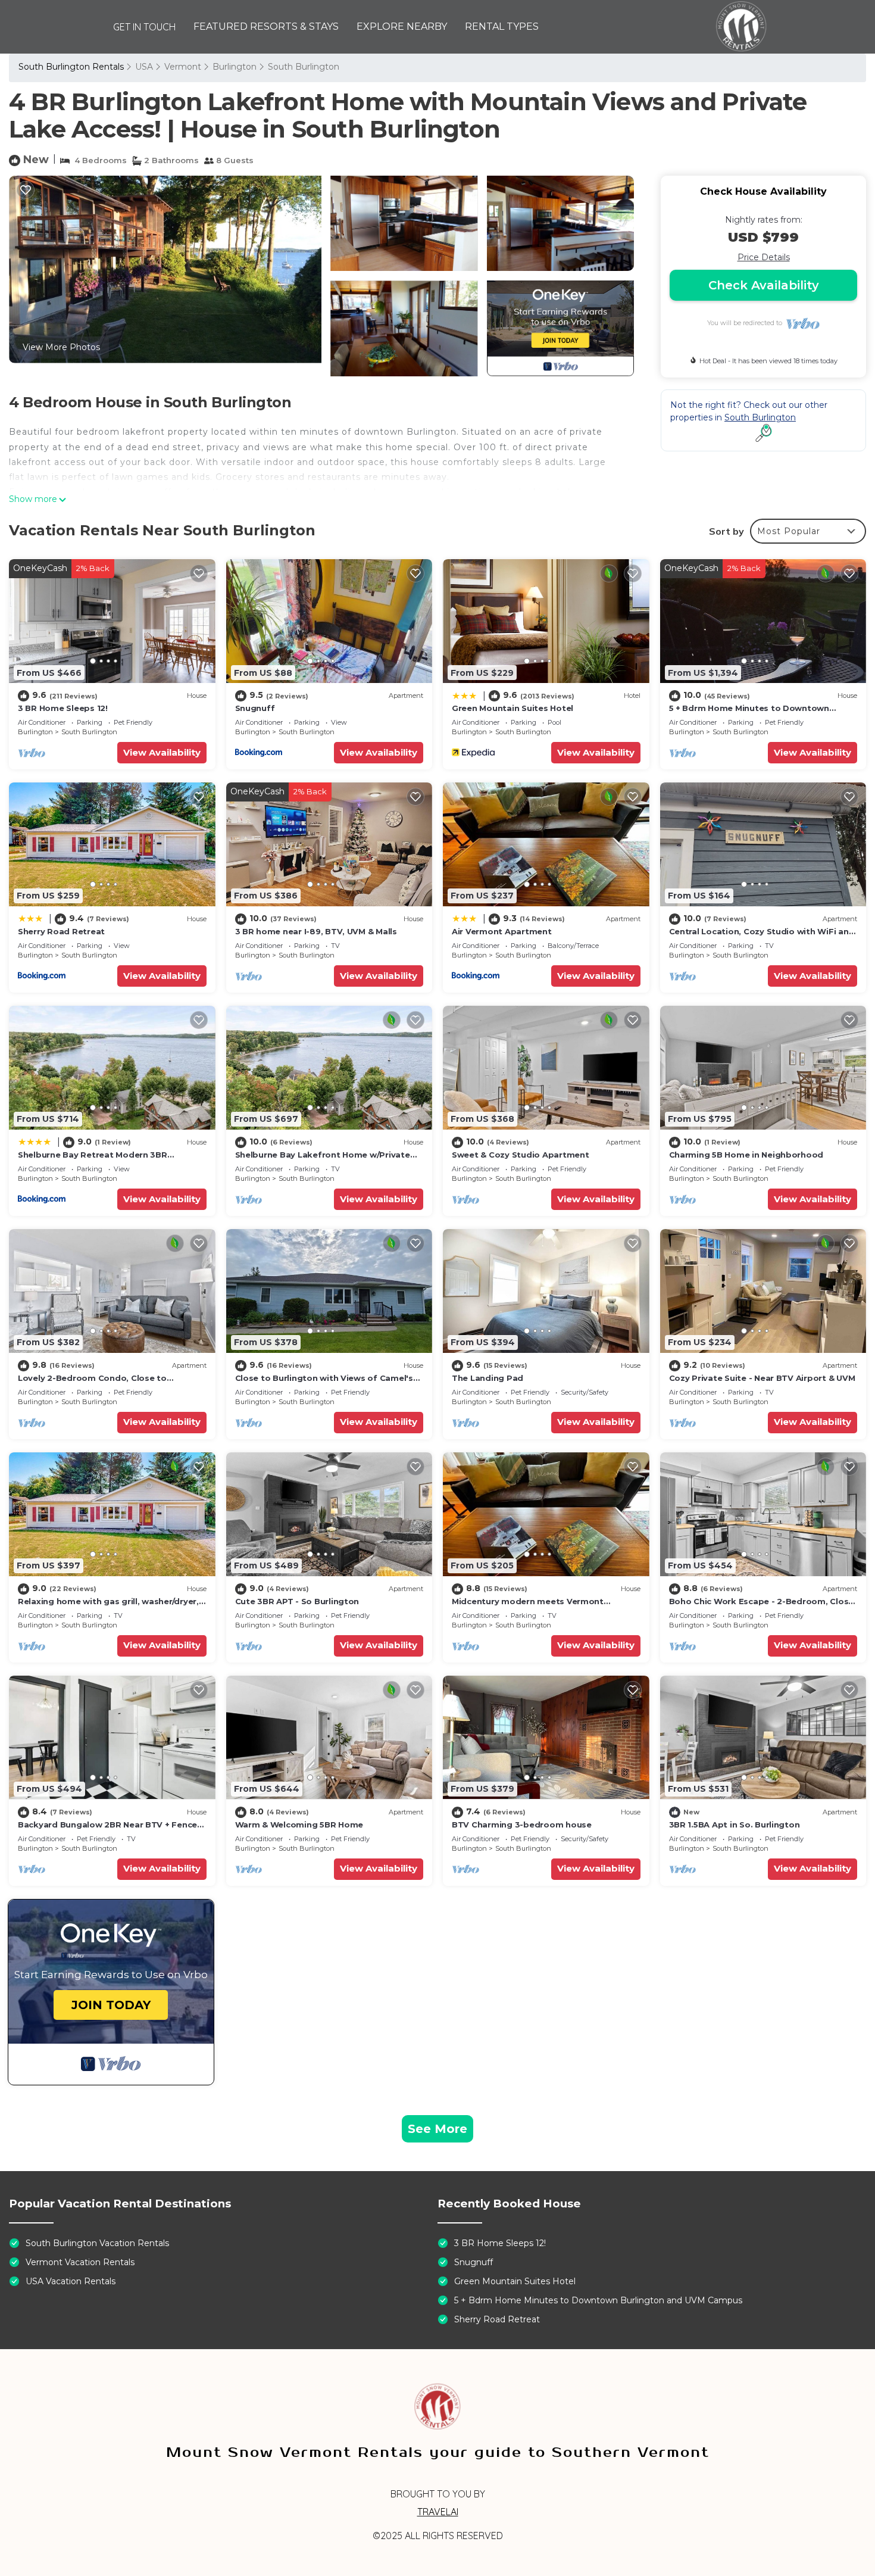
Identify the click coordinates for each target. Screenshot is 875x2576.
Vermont (183, 67)
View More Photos (61, 347)
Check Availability (764, 285)
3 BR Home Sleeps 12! (63, 708)
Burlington (235, 67)
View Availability (162, 752)
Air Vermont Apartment (502, 931)
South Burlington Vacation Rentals (97, 2243)
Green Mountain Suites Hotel (512, 708)
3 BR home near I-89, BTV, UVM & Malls (316, 931)
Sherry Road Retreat (61, 931)
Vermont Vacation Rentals (80, 2262)
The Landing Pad (487, 1378)
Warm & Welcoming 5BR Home (299, 1825)
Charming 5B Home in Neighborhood (746, 1155)
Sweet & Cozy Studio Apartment (520, 1155)
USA (144, 67)
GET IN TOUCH (144, 27)
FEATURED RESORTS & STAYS (266, 26)
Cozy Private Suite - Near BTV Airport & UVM (762, 1378)
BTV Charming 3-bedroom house (522, 1825)
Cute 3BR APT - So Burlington (297, 1601)
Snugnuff (255, 708)
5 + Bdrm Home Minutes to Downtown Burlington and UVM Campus (598, 2300)
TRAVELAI (438, 2512)
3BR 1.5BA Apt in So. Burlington (735, 1825)
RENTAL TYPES (502, 26)
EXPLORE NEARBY (402, 26)
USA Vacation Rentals (71, 2281)
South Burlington (304, 67)
